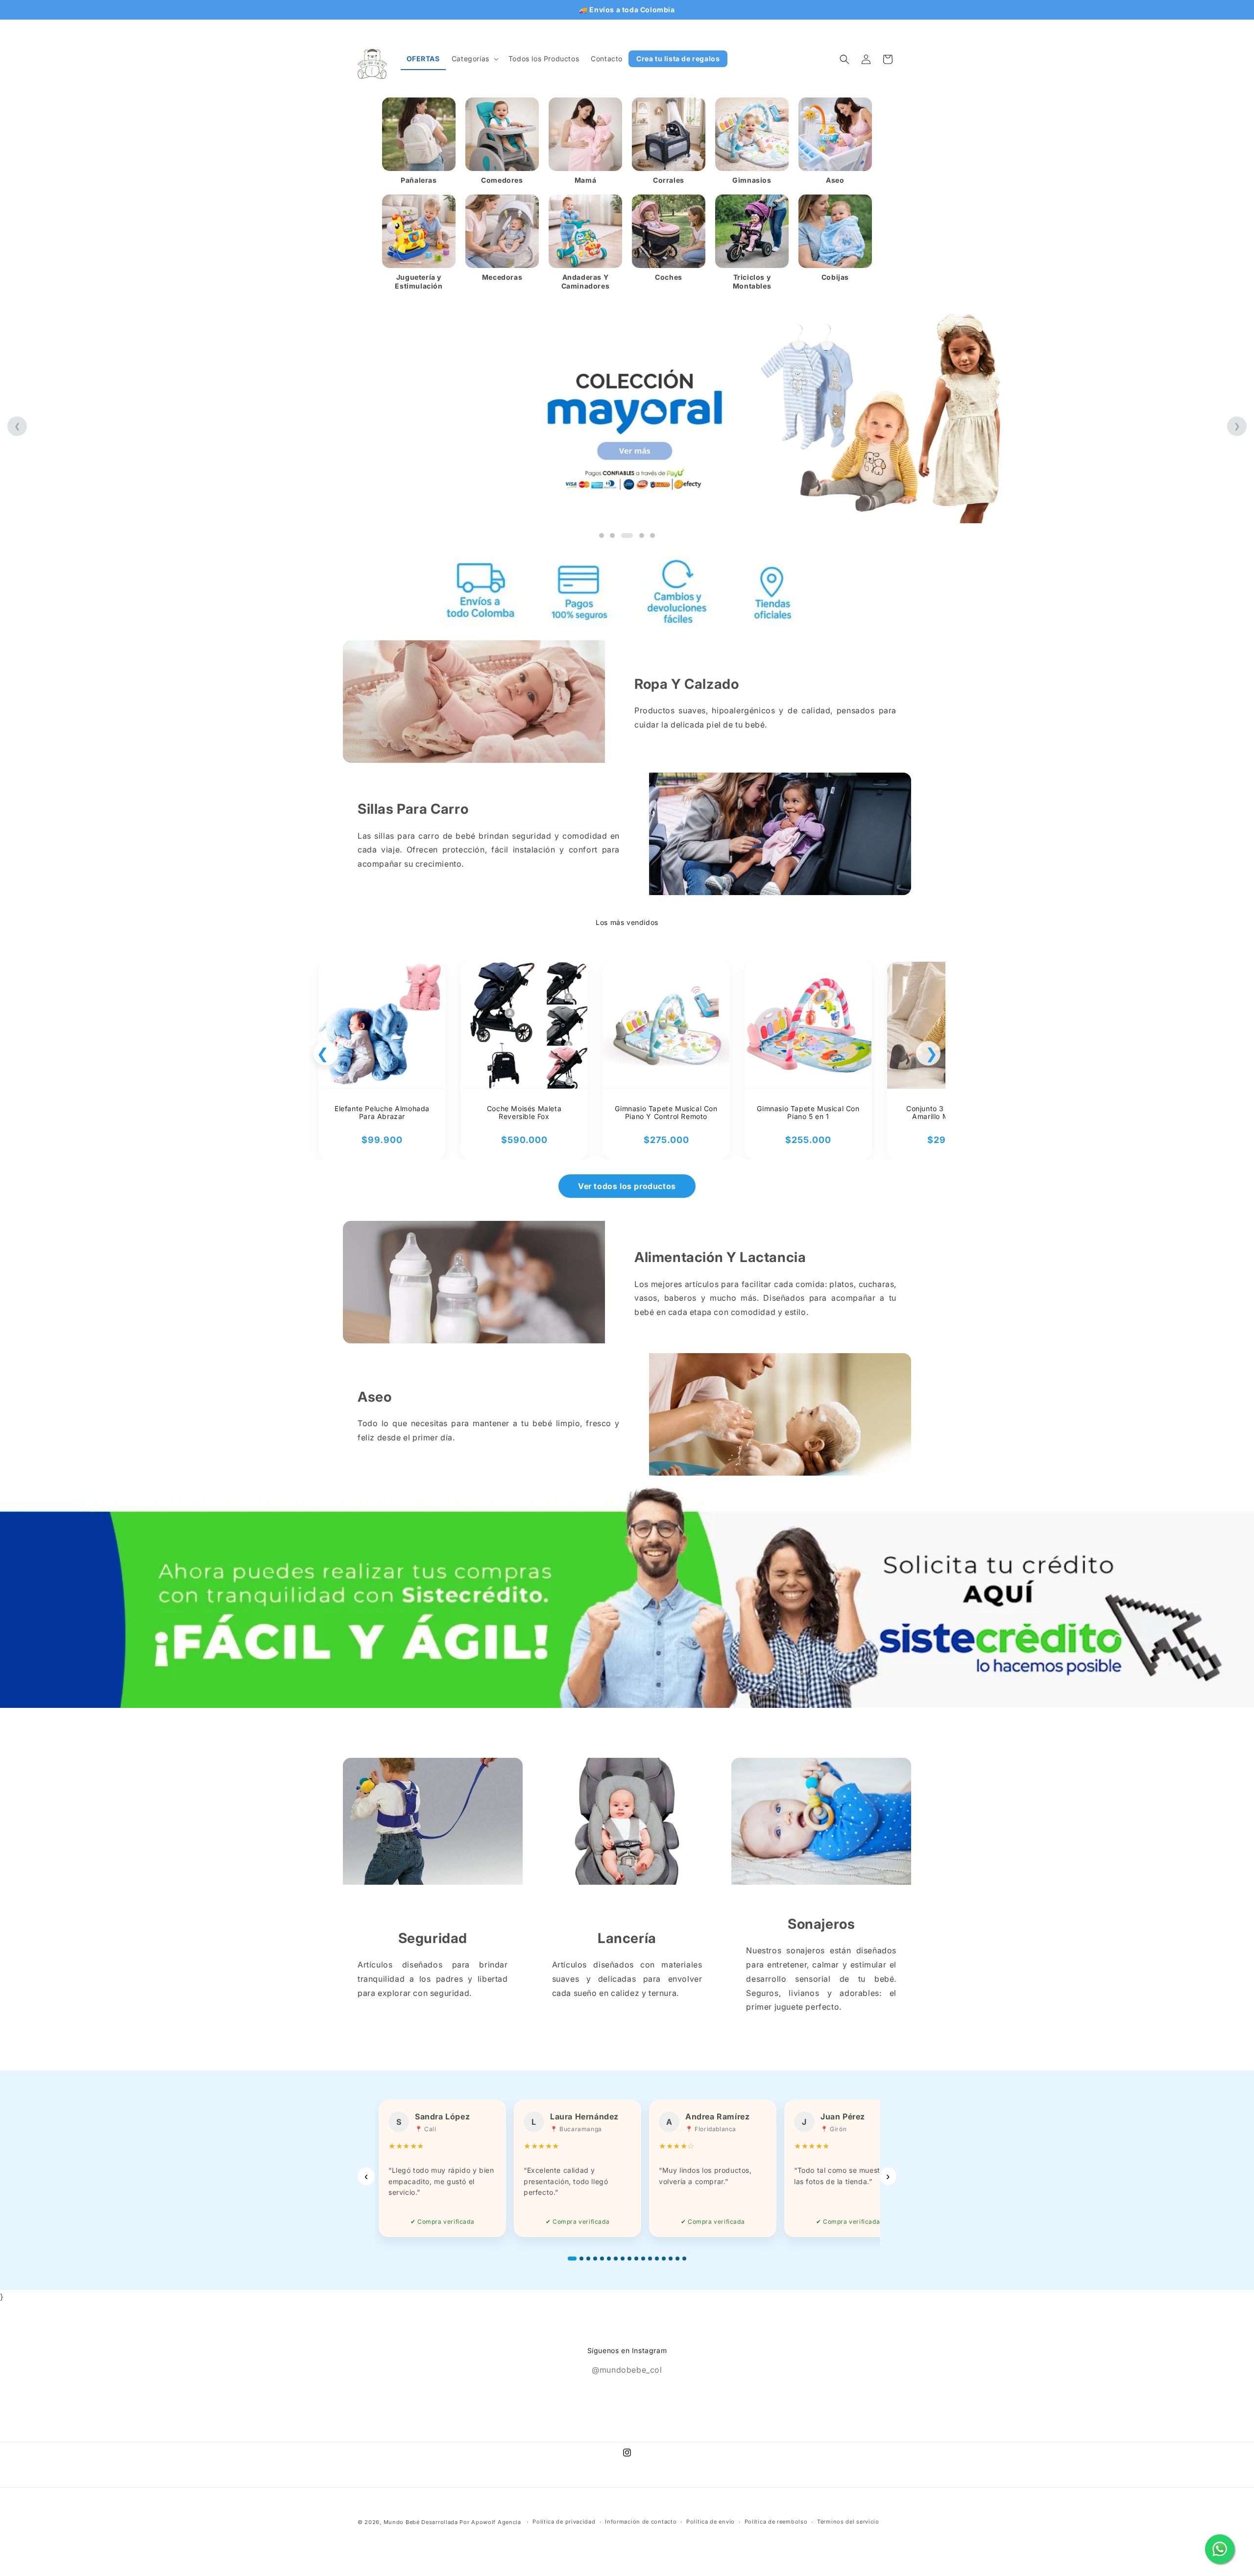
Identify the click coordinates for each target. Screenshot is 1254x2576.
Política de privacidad (564, 2522)
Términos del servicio (848, 2522)
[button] (474, 59)
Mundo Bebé (402, 2522)
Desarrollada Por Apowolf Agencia (472, 2522)
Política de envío (711, 2522)
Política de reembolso (776, 2522)
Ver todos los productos (627, 1186)
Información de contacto (641, 2522)
